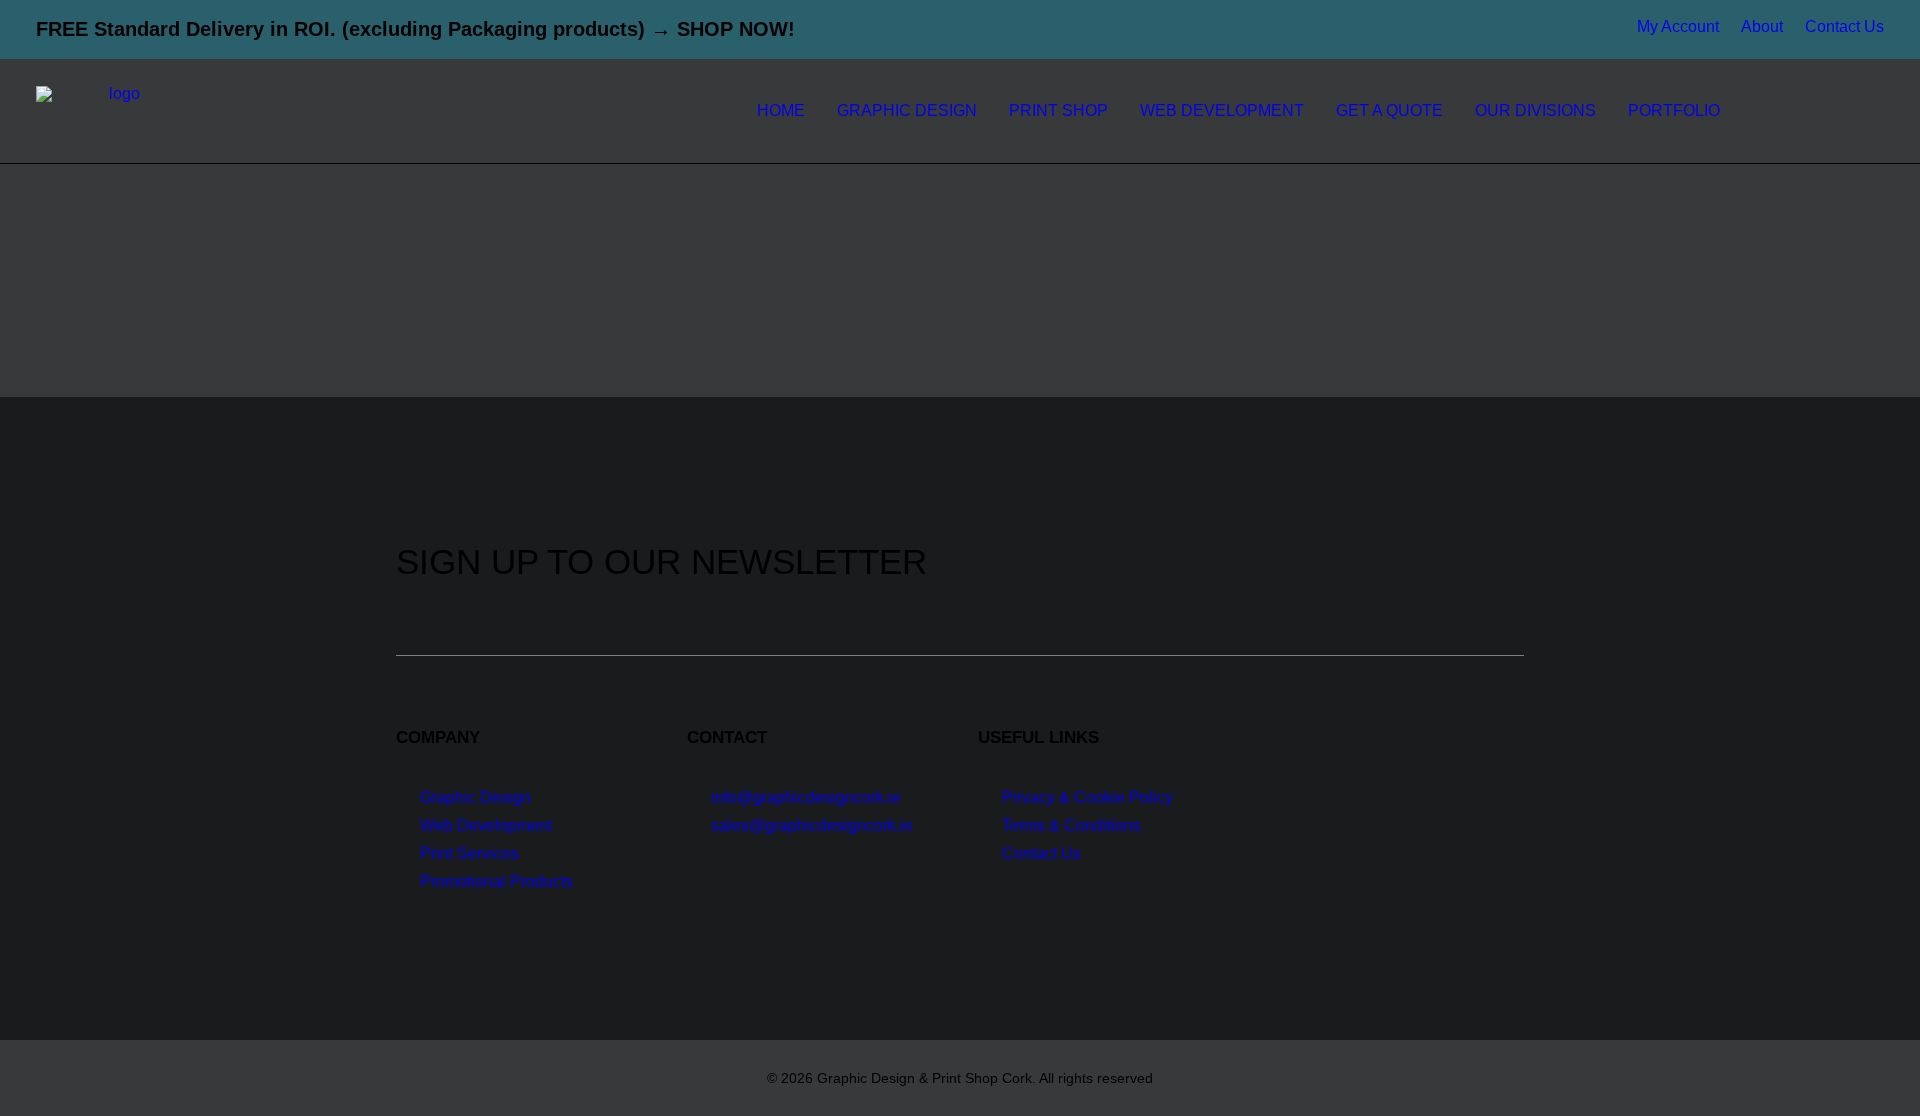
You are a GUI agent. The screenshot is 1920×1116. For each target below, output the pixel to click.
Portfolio (1674, 110)
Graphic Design (475, 797)
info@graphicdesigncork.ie (806, 797)
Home (781, 110)
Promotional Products (496, 881)
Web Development (1222, 110)
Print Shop (1058, 110)
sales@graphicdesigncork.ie (812, 825)
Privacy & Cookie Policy (1087, 797)
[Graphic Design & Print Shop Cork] (116, 111)
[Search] (1837, 111)
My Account (1678, 26)
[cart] (1869, 111)
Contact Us (1844, 26)
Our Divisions (1535, 110)
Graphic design (907, 110)
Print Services (469, 853)
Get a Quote (1389, 110)
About (1762, 26)
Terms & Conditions (1071, 825)
